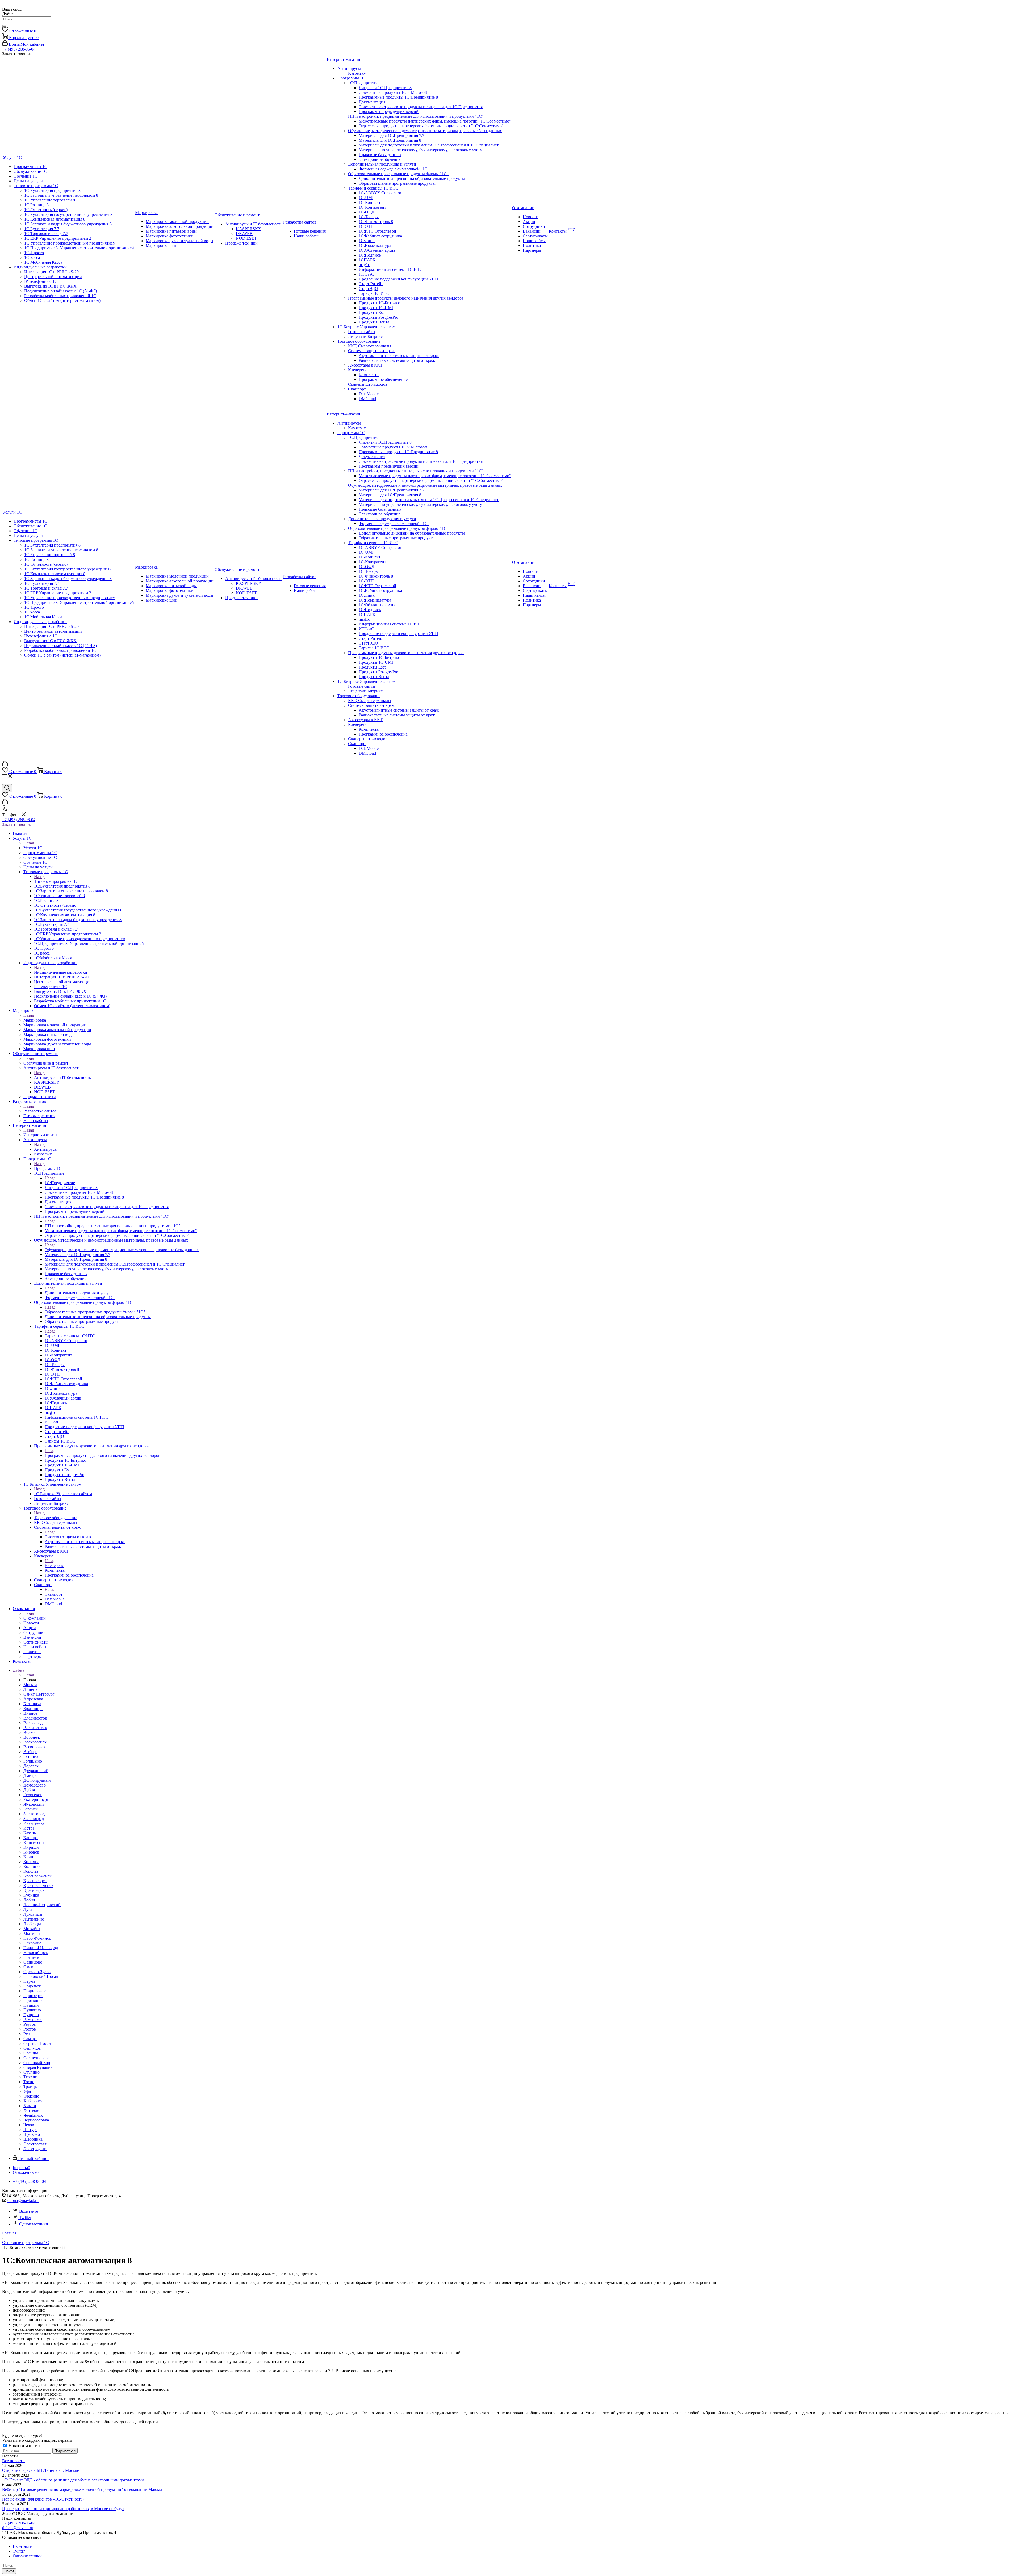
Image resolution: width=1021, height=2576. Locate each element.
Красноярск (34, 1890)
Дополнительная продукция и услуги (79, 1293)
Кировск (31, 1852)
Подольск (32, 1986)
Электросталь (36, 2144)
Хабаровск (33, 2101)
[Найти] (4, 26)
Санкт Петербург (39, 1694)
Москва (30, 1685)
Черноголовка (36, 2120)
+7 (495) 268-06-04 (19, 49)
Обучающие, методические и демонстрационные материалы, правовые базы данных (122, 1250)
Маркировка (35, 1020)
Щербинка (33, 2139)
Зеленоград (34, 1819)
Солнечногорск (37, 2058)
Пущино (31, 2015)
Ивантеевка (34, 1823)
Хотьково (32, 2110)
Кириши (31, 1847)
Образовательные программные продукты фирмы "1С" (95, 1312)
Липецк (30, 1689)
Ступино (32, 2072)
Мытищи (32, 1933)
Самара (30, 2039)
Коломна (31, 1862)
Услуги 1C (33, 848)
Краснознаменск (38, 1886)
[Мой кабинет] (5, 765)
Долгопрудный (37, 1780)
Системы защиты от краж (68, 1537)
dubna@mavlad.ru (23, 2201)
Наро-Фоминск (37, 1938)
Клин (28, 1857)
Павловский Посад (41, 1976)
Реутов (30, 2024)
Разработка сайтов (40, 1111)
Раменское (33, 2020)
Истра (29, 1828)
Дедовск (31, 1766)
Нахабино (32, 1943)
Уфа (27, 2091)
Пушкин (31, 2005)
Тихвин (30, 2077)
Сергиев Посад (37, 2043)
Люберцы (32, 1924)
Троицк (30, 2087)
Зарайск (31, 1809)
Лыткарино (34, 1919)
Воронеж (32, 1737)
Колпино (32, 1866)
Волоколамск (35, 1728)
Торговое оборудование (56, 1518)
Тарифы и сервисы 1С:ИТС (70, 1336)
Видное (30, 1713)
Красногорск (35, 1881)
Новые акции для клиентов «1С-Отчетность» (43, 2499)
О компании (35, 1618)
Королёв (31, 1871)
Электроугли (35, 2149)
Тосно (29, 2082)
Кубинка (31, 1895)
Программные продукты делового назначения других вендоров (102, 1455)
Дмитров (32, 1776)
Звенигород (34, 1814)
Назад (29, 843)
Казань (30, 1833)
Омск (28, 1967)
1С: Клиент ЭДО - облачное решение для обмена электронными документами (73, 2480)
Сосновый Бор (37, 2063)
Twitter (25, 2218)
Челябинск (33, 2115)
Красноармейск (37, 1876)
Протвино (33, 2000)
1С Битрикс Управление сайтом (63, 1494)
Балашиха (32, 1704)
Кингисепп (34, 1842)
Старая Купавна (38, 2067)
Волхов (30, 1732)
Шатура (30, 2130)
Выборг (30, 1752)
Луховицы (33, 1914)
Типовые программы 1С (56, 881)
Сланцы (31, 2053)
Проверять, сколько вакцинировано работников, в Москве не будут (63, 2509)
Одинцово (33, 1962)
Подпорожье (35, 1991)
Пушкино (32, 2010)
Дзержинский (36, 1771)
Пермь (29, 1981)
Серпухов (32, 2048)
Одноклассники (34, 2224)
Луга (28, 1909)
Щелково (32, 2134)
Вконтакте (29, 2211)
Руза (27, 2034)
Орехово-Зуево (37, 1972)
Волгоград (33, 1723)
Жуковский (34, 1804)
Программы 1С (48, 1168)
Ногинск (31, 1957)
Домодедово (35, 1785)
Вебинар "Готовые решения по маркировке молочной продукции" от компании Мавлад (82, 2489)
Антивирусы (46, 1149)
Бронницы (33, 1709)
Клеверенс (54, 1566)
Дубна (29, 1790)
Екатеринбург (36, 1799)
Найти (9, 2571)
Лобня (29, 1900)
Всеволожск (34, 1747)
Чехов (29, 2125)
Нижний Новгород (41, 1948)
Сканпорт (54, 1594)
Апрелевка (33, 1699)
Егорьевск (33, 1795)
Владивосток (35, 1718)
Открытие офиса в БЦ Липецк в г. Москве (41, 2470)
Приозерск (33, 1996)
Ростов (30, 2029)
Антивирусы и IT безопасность (62, 1077)
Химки (30, 2106)
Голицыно (33, 1761)
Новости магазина (25, 2446)
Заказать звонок (16, 824)
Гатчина (31, 1756)
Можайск (32, 1929)
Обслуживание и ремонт (46, 1063)
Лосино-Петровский (42, 1905)
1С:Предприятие (60, 1183)
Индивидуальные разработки (61, 972)
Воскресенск (35, 1742)
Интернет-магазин (40, 1135)
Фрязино (31, 2096)
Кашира (31, 1838)
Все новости (13, 2461)
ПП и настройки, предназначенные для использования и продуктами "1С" (112, 1226)
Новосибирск (36, 1953)
